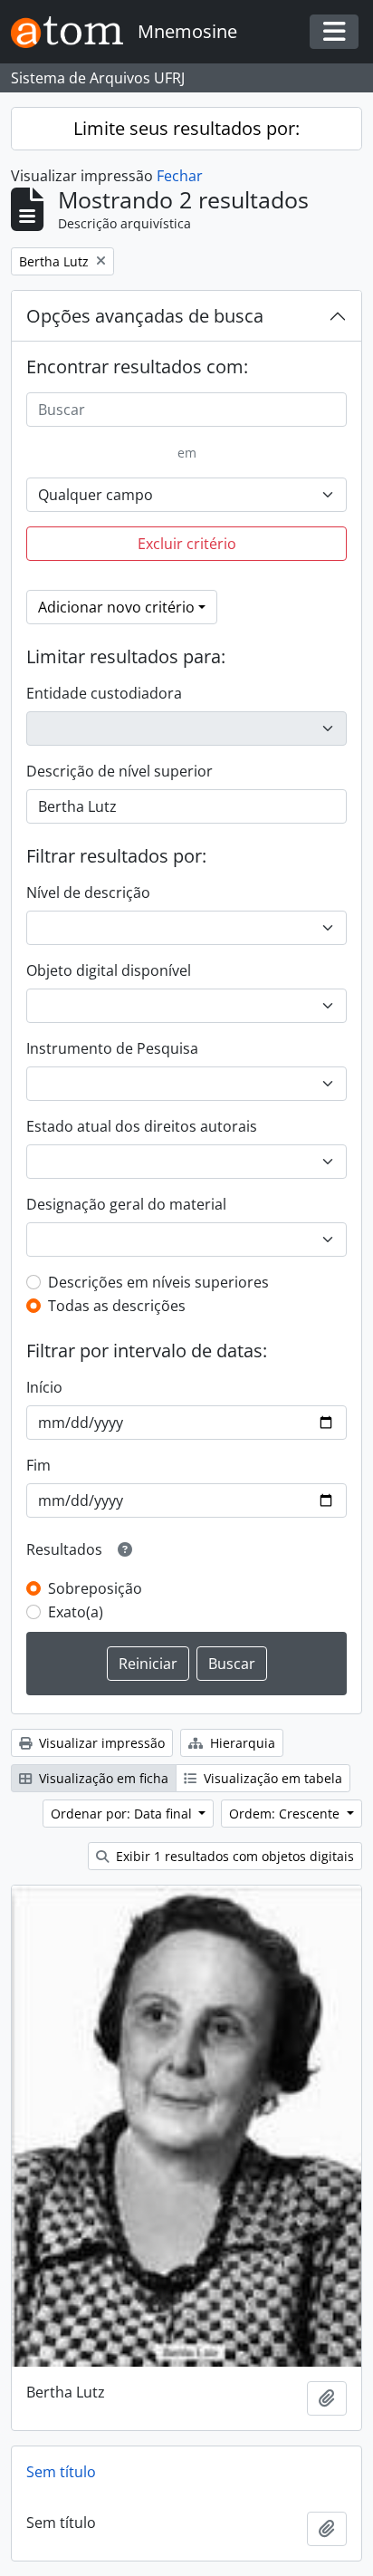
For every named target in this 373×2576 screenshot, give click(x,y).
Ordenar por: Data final (123, 1814)
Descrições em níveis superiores (158, 1282)
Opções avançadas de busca (145, 316)
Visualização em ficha (102, 1778)
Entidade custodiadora (104, 693)
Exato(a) (76, 1612)
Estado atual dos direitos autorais (142, 1126)
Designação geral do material (126, 1204)
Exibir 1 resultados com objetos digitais (233, 1856)
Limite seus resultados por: (186, 128)
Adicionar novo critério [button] (116, 607)
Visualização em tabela (271, 1778)
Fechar (180, 176)
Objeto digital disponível (109, 970)
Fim (38, 1465)
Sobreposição (95, 1588)
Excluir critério (187, 544)
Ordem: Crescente (286, 1814)
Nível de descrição (88, 892)
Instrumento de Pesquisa (112, 1048)
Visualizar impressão (100, 1743)
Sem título (61, 2472)
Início (44, 1387)
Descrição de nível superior (120, 771)
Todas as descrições (117, 1306)
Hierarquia (241, 1743)
